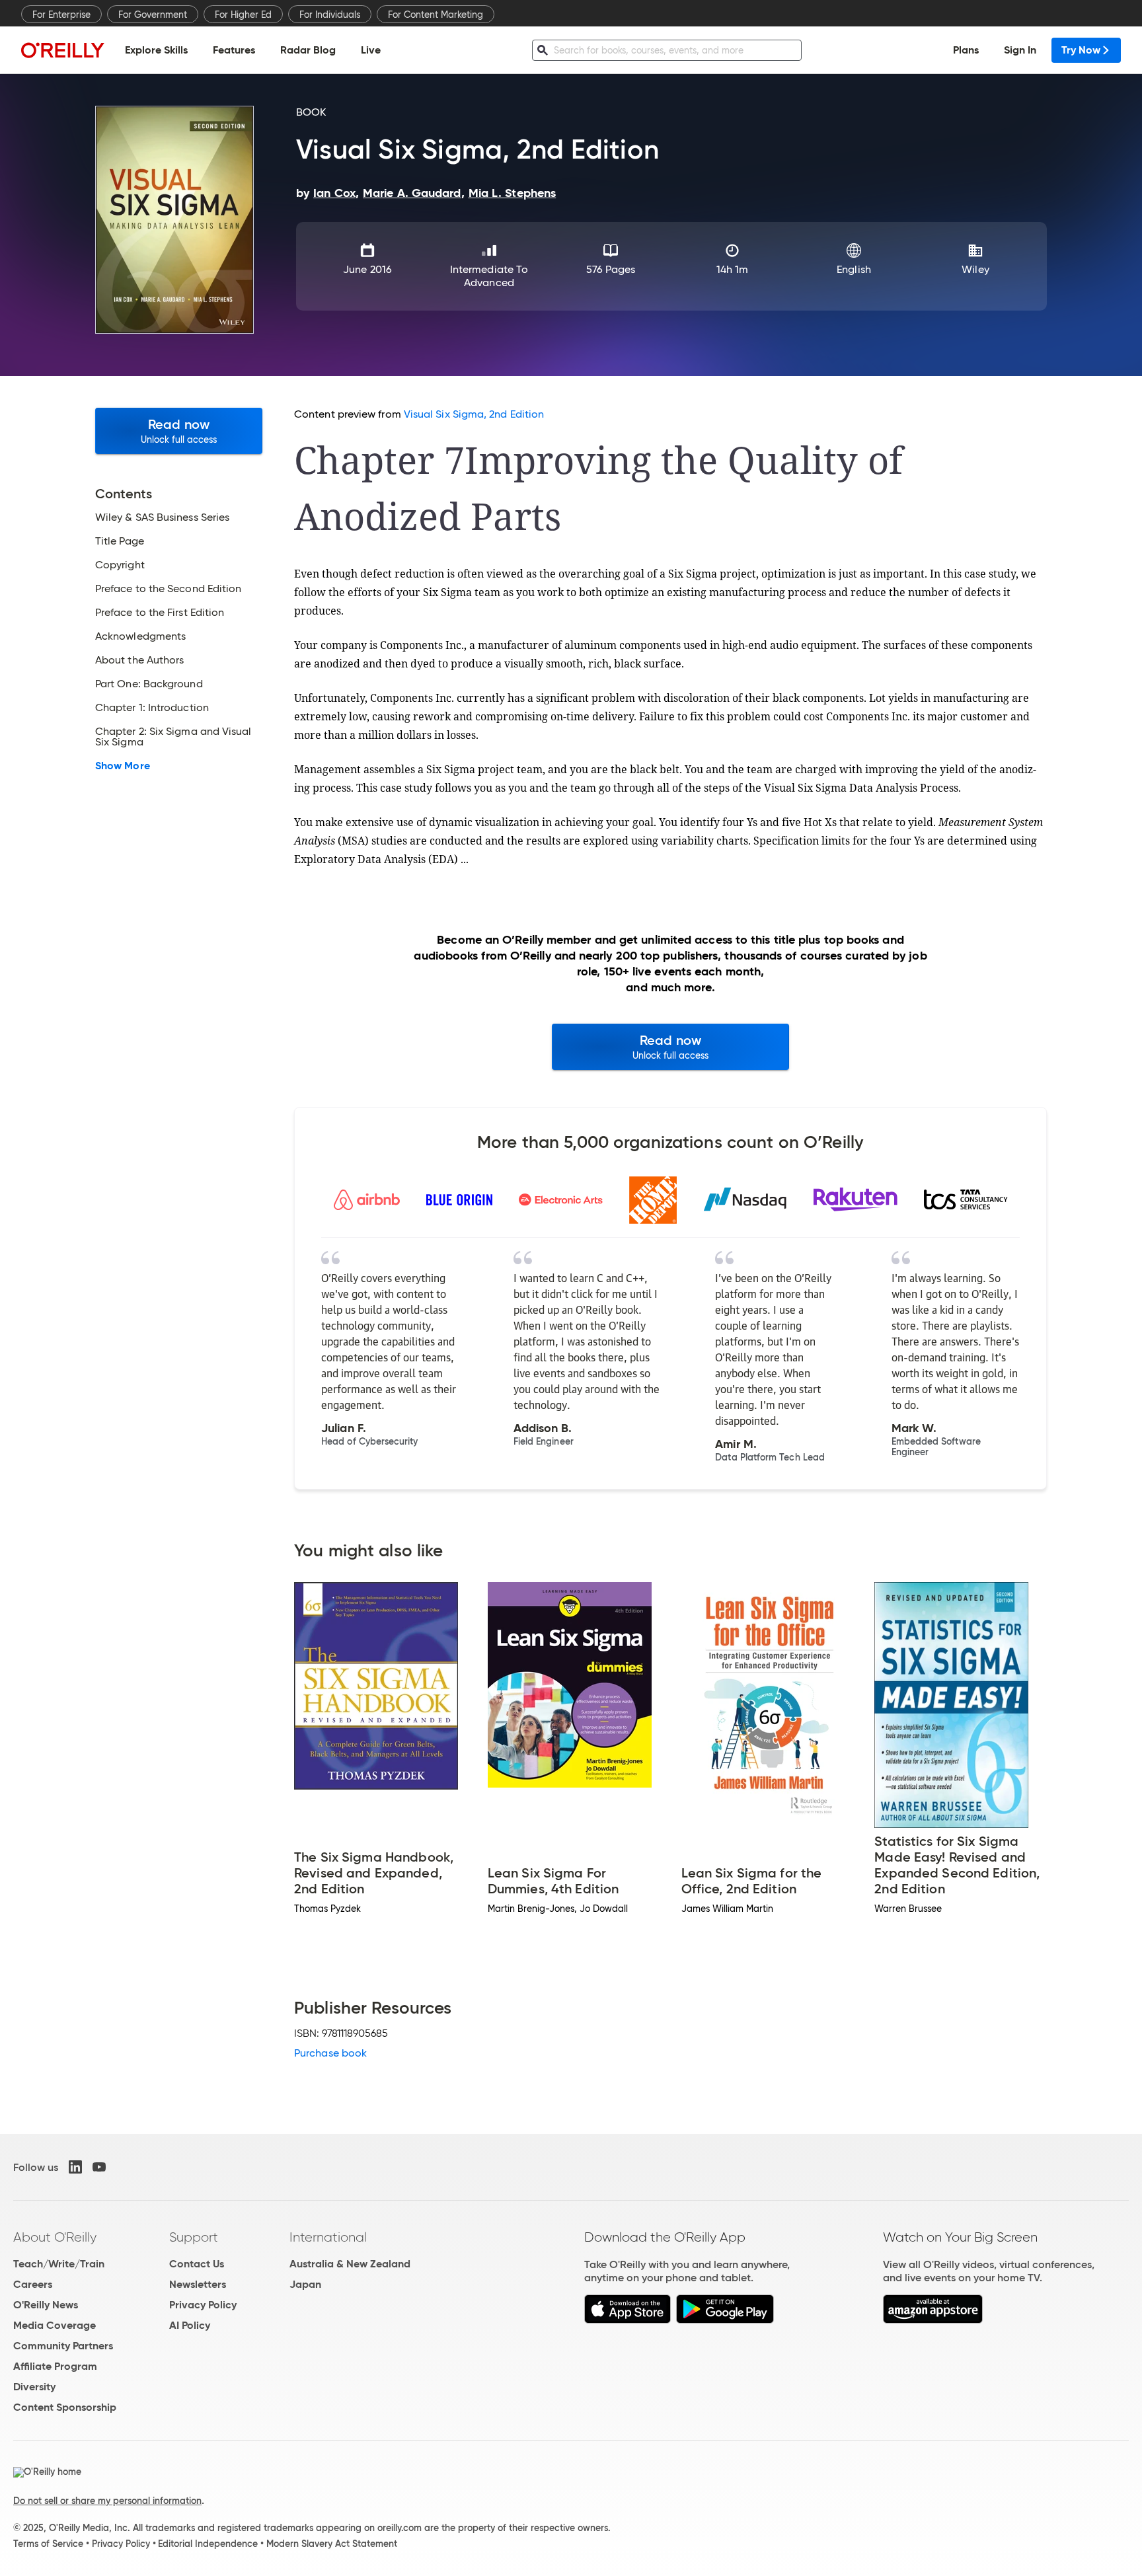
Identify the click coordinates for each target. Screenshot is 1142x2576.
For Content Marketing (436, 15)
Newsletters (198, 2284)
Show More (123, 766)
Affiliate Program (55, 2366)
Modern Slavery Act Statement (332, 2544)
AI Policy (190, 2325)
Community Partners (63, 2346)
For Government (153, 15)
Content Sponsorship (65, 2407)
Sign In (1020, 50)
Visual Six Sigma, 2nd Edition (474, 414)
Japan (305, 2284)
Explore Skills (156, 50)
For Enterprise (61, 15)
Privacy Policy (203, 2305)
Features (234, 50)
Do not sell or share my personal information (107, 2501)
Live (371, 50)
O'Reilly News (46, 2305)
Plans (966, 50)
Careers (33, 2284)
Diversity (34, 2387)
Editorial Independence (208, 2544)
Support (194, 2237)
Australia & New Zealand (350, 2264)
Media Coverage (55, 2325)
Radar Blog (308, 50)
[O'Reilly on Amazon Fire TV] (933, 2320)
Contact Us (197, 2264)
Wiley (975, 269)
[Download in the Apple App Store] (628, 2320)
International (328, 2237)
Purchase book (330, 2053)
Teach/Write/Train (59, 2264)
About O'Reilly (55, 2237)
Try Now (1081, 50)
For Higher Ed (243, 15)
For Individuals (330, 15)
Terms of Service (48, 2544)
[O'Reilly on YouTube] (99, 2167)
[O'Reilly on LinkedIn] (75, 2167)
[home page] (63, 50)
